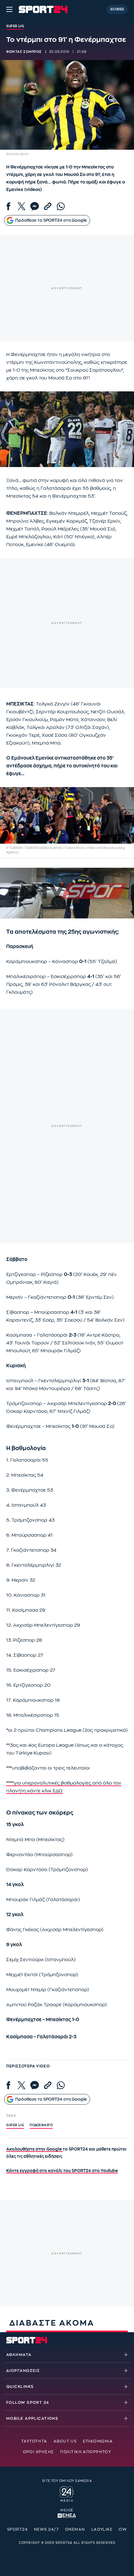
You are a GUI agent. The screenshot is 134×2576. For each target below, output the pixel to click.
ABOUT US (65, 2441)
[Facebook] (8, 206)
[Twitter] (22, 206)
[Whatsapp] (61, 206)
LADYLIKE (102, 2529)
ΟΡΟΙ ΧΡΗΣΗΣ (39, 2452)
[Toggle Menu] (9, 9)
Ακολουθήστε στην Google (34, 2149)
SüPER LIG (15, 2125)
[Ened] (67, 2515)
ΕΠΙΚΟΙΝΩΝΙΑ (98, 2441)
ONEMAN (75, 2529)
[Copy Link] (48, 206)
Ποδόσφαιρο (41, 2125)
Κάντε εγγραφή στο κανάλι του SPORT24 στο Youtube (62, 2171)
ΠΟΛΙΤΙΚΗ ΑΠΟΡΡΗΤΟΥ (86, 2452)
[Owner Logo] (67, 2493)
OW (123, 2529)
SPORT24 (17, 2529)
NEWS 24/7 (46, 2529)
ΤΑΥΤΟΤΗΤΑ (34, 2441)
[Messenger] (35, 206)
